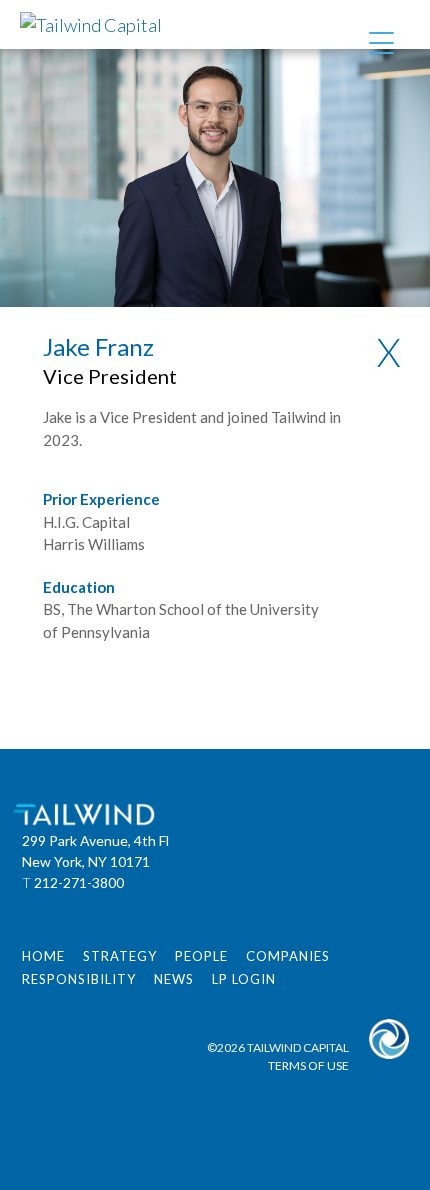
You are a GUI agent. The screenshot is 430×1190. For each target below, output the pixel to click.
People (201, 956)
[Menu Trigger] (381, 42)
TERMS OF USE (308, 1065)
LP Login (244, 979)
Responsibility (79, 979)
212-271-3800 (79, 882)
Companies (288, 956)
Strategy (120, 956)
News (174, 979)
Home (43, 956)
